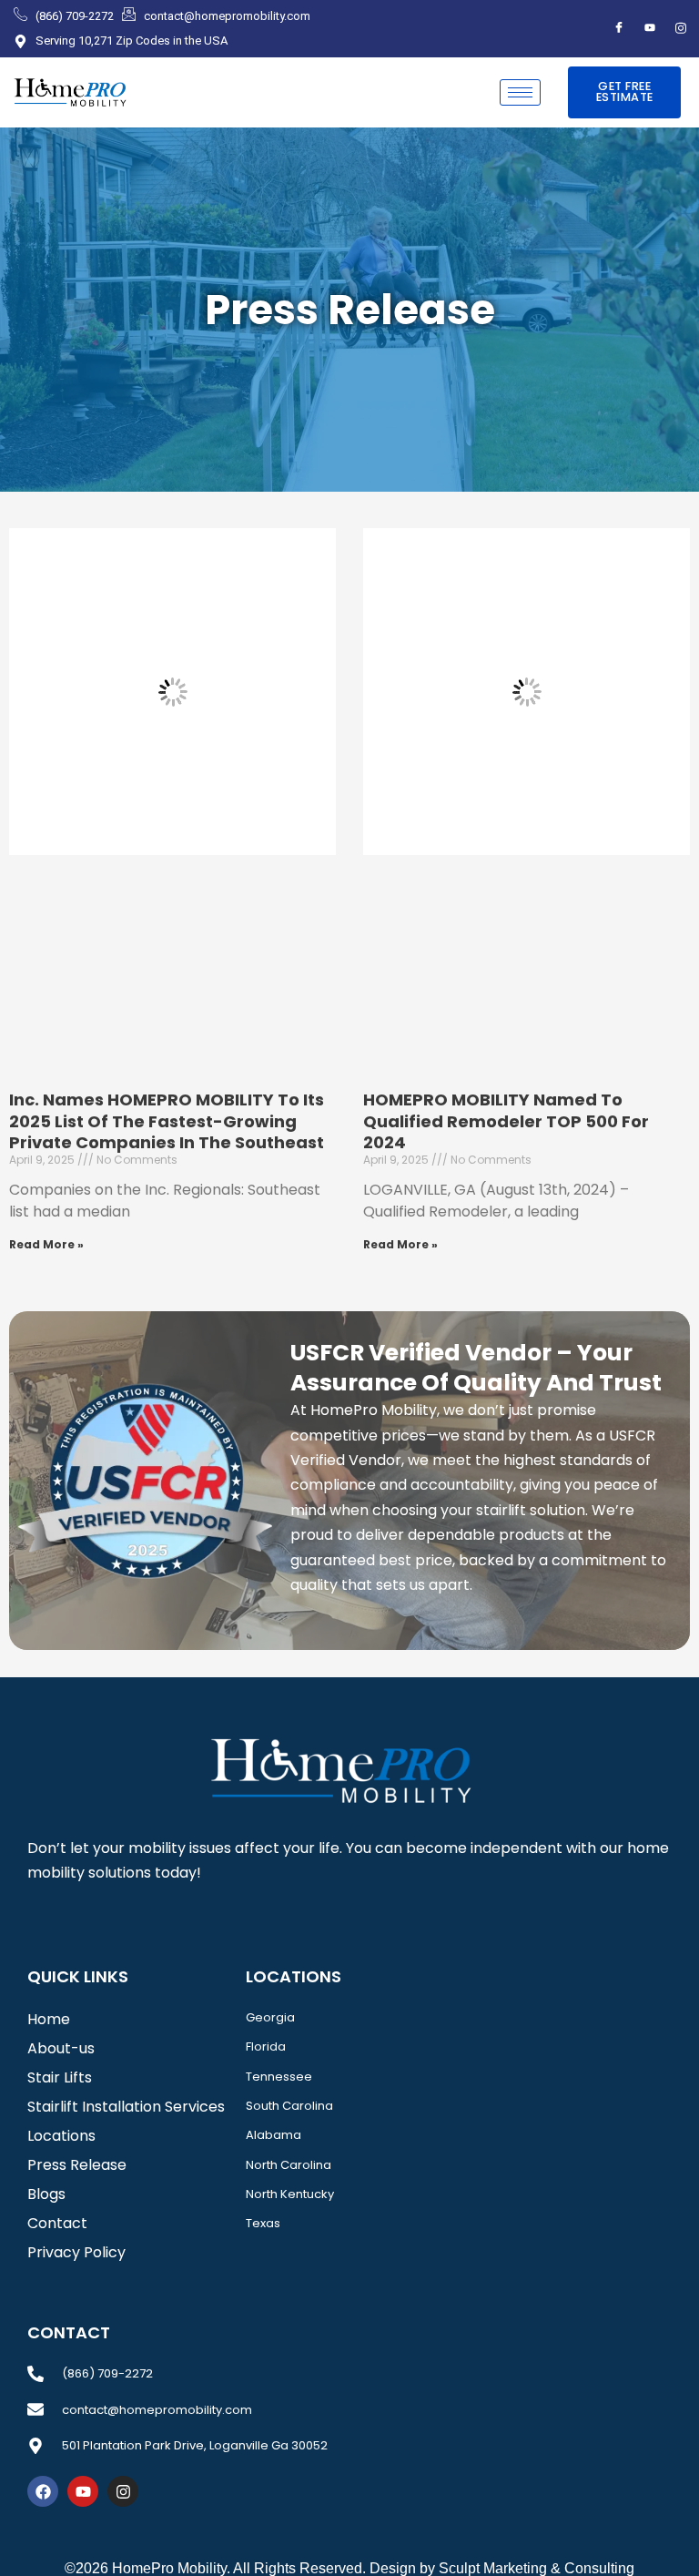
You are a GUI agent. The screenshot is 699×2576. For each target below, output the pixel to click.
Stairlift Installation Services (126, 2107)
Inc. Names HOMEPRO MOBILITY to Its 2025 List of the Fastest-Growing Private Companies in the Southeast (167, 1121)
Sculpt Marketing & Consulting (537, 2568)
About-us (61, 2048)
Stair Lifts (60, 2077)
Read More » (46, 1244)
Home (49, 2019)
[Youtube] (650, 28)
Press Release (77, 2165)
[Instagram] (681, 28)
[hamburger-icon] (520, 92)
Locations (61, 2136)
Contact (57, 2223)
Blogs (46, 2194)
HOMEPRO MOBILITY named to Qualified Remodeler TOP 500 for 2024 (506, 1121)
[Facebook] (619, 28)
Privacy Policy (76, 2252)
